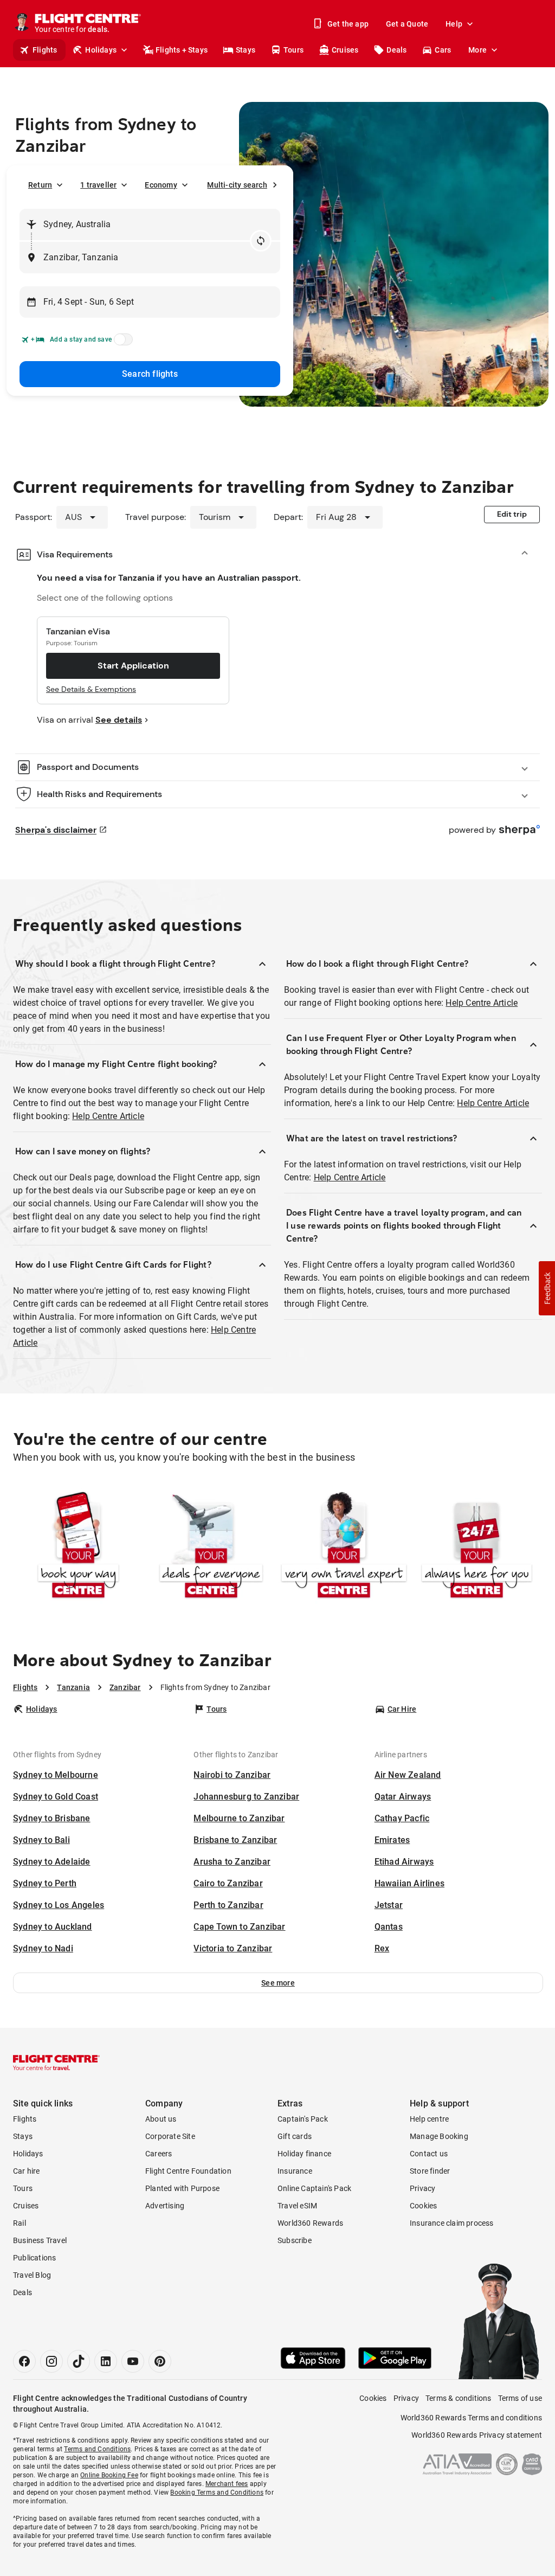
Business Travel (40, 2240)
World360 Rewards (310, 2223)
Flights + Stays (182, 50)
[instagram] (51, 2361)
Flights (45, 50)
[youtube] (133, 2361)
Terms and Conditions (97, 2449)
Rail (20, 2223)
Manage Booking (439, 2136)
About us (161, 2119)
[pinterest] (160, 2361)
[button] (278, 1983)
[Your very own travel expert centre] (344, 1546)
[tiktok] (79, 2361)
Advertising (165, 2206)
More (477, 50)
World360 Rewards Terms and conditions (471, 2418)
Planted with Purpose (182, 2188)
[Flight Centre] (56, 2063)
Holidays (101, 50)
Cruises (345, 50)
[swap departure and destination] (261, 241)
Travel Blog (32, 2275)
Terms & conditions (459, 2398)
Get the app (348, 24)
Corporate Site (170, 2136)
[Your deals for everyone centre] (211, 1546)
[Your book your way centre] (78, 1546)
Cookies (423, 2206)
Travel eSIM (297, 2206)
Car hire (27, 2171)
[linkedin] (106, 2361)
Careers (159, 2154)
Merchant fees (227, 2484)
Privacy (422, 2188)
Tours (293, 50)
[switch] (121, 343)
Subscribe (295, 2240)
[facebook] (24, 2361)
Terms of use (520, 2398)
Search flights (150, 374)
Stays (246, 50)
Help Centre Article (108, 1116)
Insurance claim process (452, 2223)
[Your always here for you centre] (477, 1546)
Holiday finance (304, 2154)
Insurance (295, 2171)
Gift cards (295, 2136)
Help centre (429, 2119)
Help (454, 24)
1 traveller (98, 185)
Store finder (430, 2171)
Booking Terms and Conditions (217, 2493)
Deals (396, 50)
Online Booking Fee (109, 2475)
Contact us (429, 2154)
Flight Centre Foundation (188, 2171)
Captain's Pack (303, 2119)
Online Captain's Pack (314, 2188)
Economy (161, 185)
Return (40, 185)
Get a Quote (407, 24)
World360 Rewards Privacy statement (477, 2435)
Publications (34, 2258)
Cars (443, 50)
